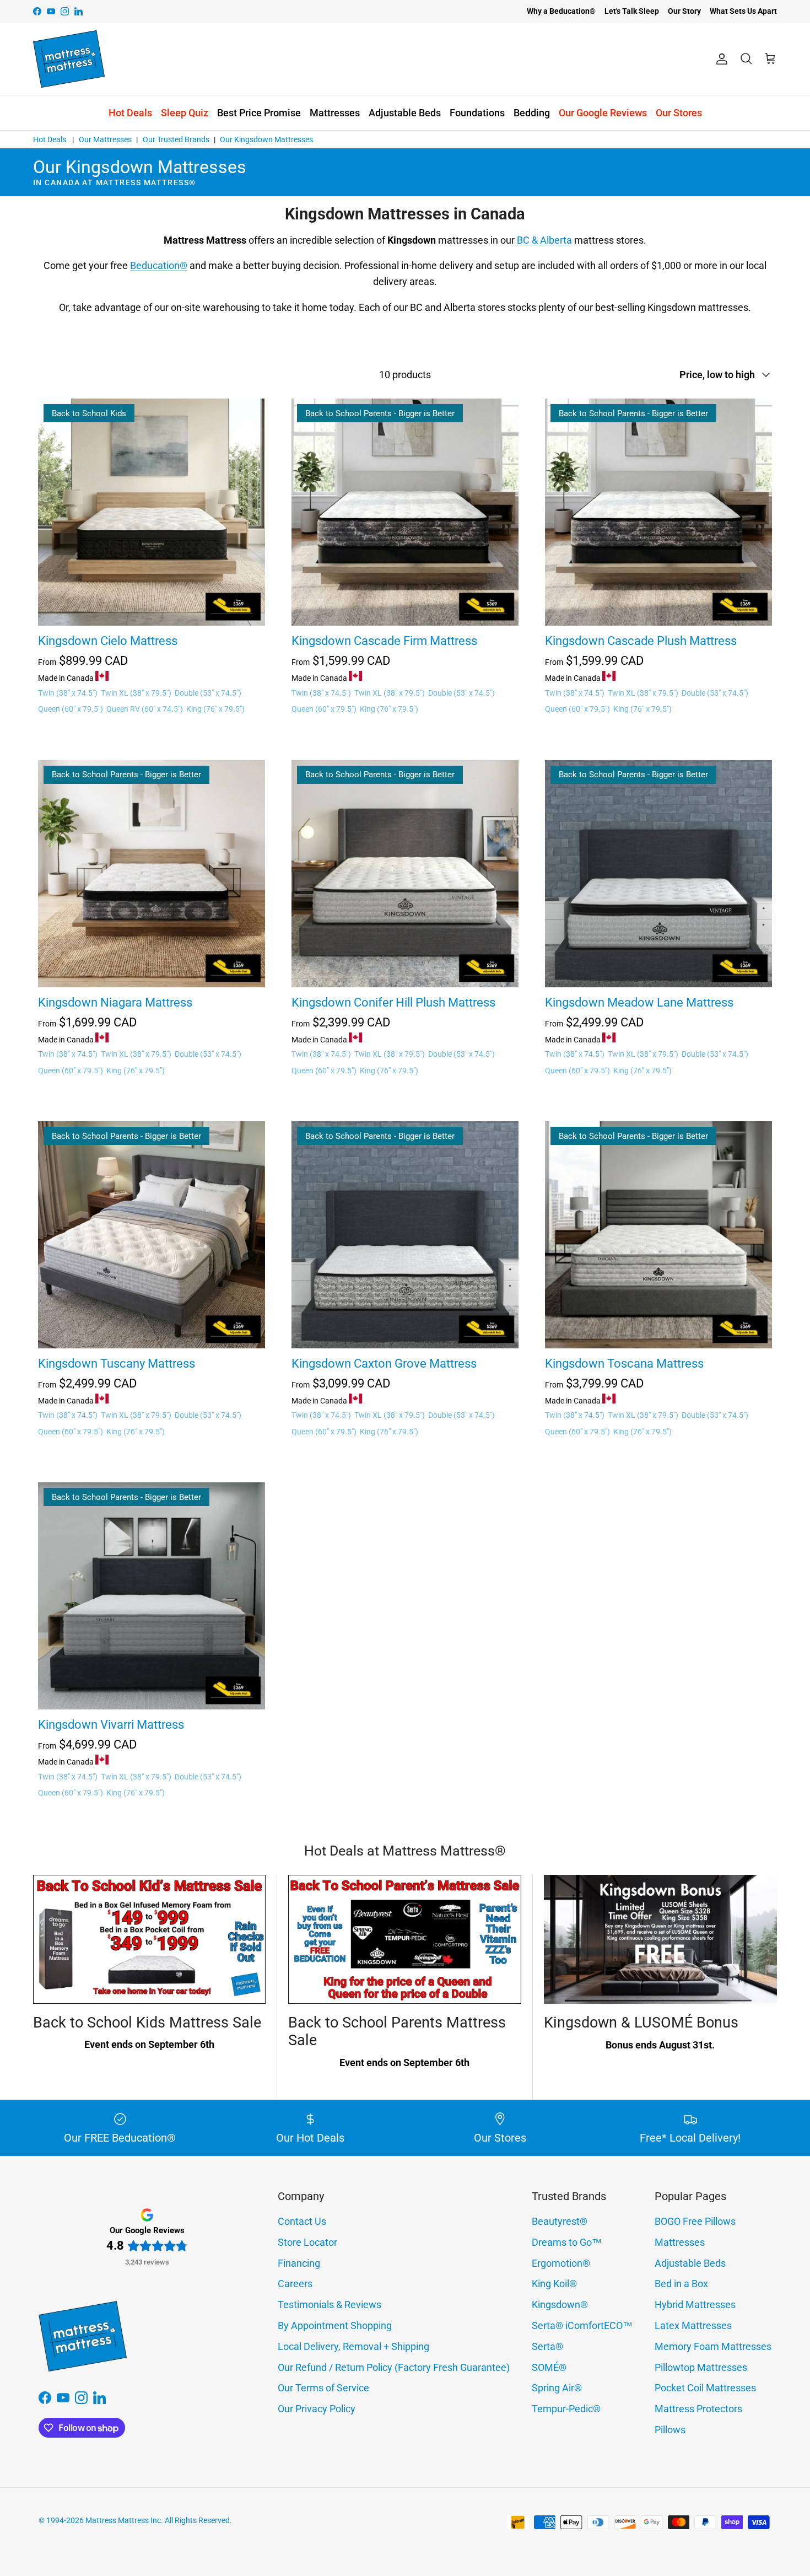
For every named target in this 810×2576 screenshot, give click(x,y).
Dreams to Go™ (567, 2242)
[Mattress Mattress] (69, 59)
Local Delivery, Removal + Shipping (353, 2346)
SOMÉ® (549, 2367)
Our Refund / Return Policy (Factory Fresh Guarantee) (394, 2367)
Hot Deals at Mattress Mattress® (405, 1851)
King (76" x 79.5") (215, 709)
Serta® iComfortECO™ (582, 2325)
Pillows (670, 2430)
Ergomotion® (561, 2263)
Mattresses (335, 113)
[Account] (720, 59)
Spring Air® (557, 2388)
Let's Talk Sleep (632, 11)
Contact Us (302, 2221)
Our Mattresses (105, 139)
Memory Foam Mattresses (713, 2346)
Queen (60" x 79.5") (71, 709)
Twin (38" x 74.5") (68, 693)
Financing (299, 2263)
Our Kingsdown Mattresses (266, 139)
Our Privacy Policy (317, 2409)
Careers (295, 2284)
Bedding (532, 113)
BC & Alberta (544, 240)
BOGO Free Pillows (695, 2221)
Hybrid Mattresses (695, 2305)
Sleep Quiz (185, 113)
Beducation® (159, 265)
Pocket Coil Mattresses (705, 2388)
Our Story (684, 11)
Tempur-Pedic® (566, 2409)
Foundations (477, 113)
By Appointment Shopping (335, 2325)
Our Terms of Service (323, 2388)
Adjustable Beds (405, 113)
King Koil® (554, 2284)
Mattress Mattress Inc (123, 2520)
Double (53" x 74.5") (208, 693)
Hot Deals (130, 113)
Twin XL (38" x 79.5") (136, 693)
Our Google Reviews (603, 113)
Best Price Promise (259, 113)
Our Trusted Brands (176, 139)
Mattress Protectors (698, 2409)
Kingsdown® (560, 2305)
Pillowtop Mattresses (701, 2367)
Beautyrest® (560, 2221)
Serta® (547, 2346)
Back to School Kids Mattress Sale (147, 2023)
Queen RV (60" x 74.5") (145, 709)
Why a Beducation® (561, 11)
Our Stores (679, 113)
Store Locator (307, 2242)
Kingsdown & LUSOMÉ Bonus (641, 2023)
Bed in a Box (681, 2284)
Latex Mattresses (693, 2325)
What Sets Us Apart (743, 11)
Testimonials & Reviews (330, 2305)
